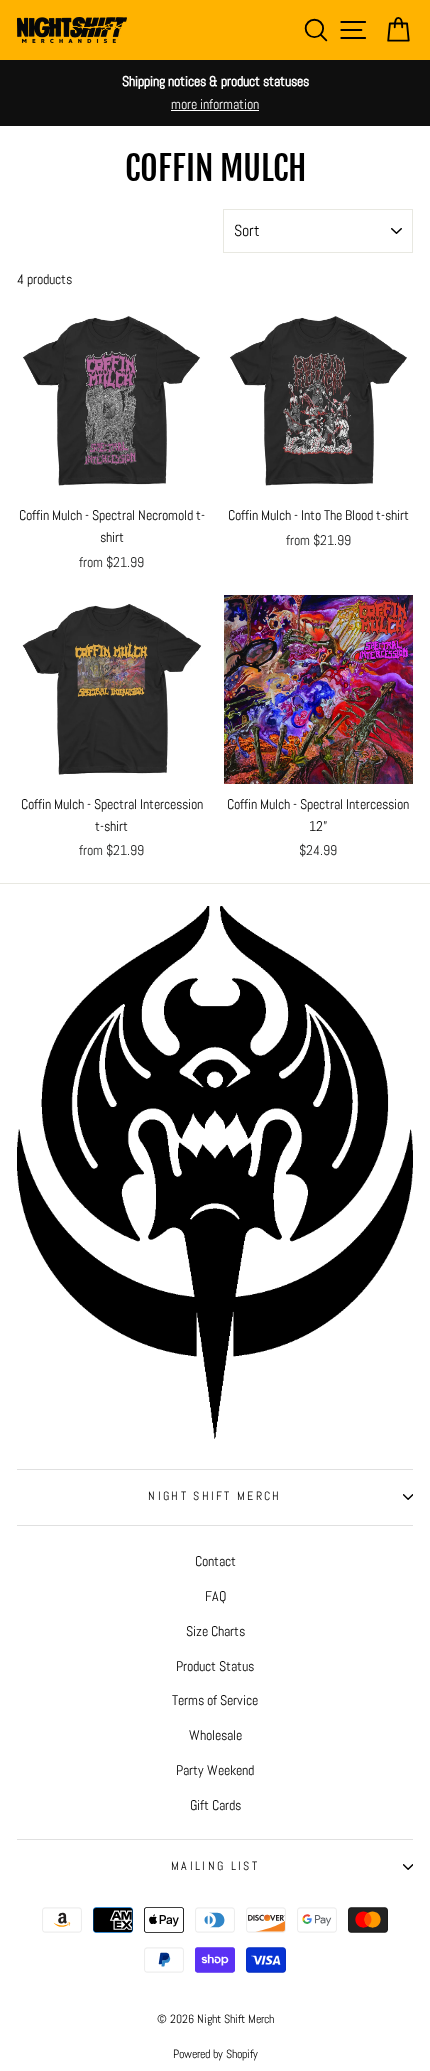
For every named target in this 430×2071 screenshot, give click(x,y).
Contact (215, 1561)
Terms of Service (215, 1700)
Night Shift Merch (214, 1496)
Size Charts (215, 1631)
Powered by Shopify (215, 2054)
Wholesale (215, 1735)
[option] (215, 93)
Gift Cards (215, 1805)
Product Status (215, 1666)
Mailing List (215, 1866)
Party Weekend (215, 1770)
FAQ (215, 1596)
